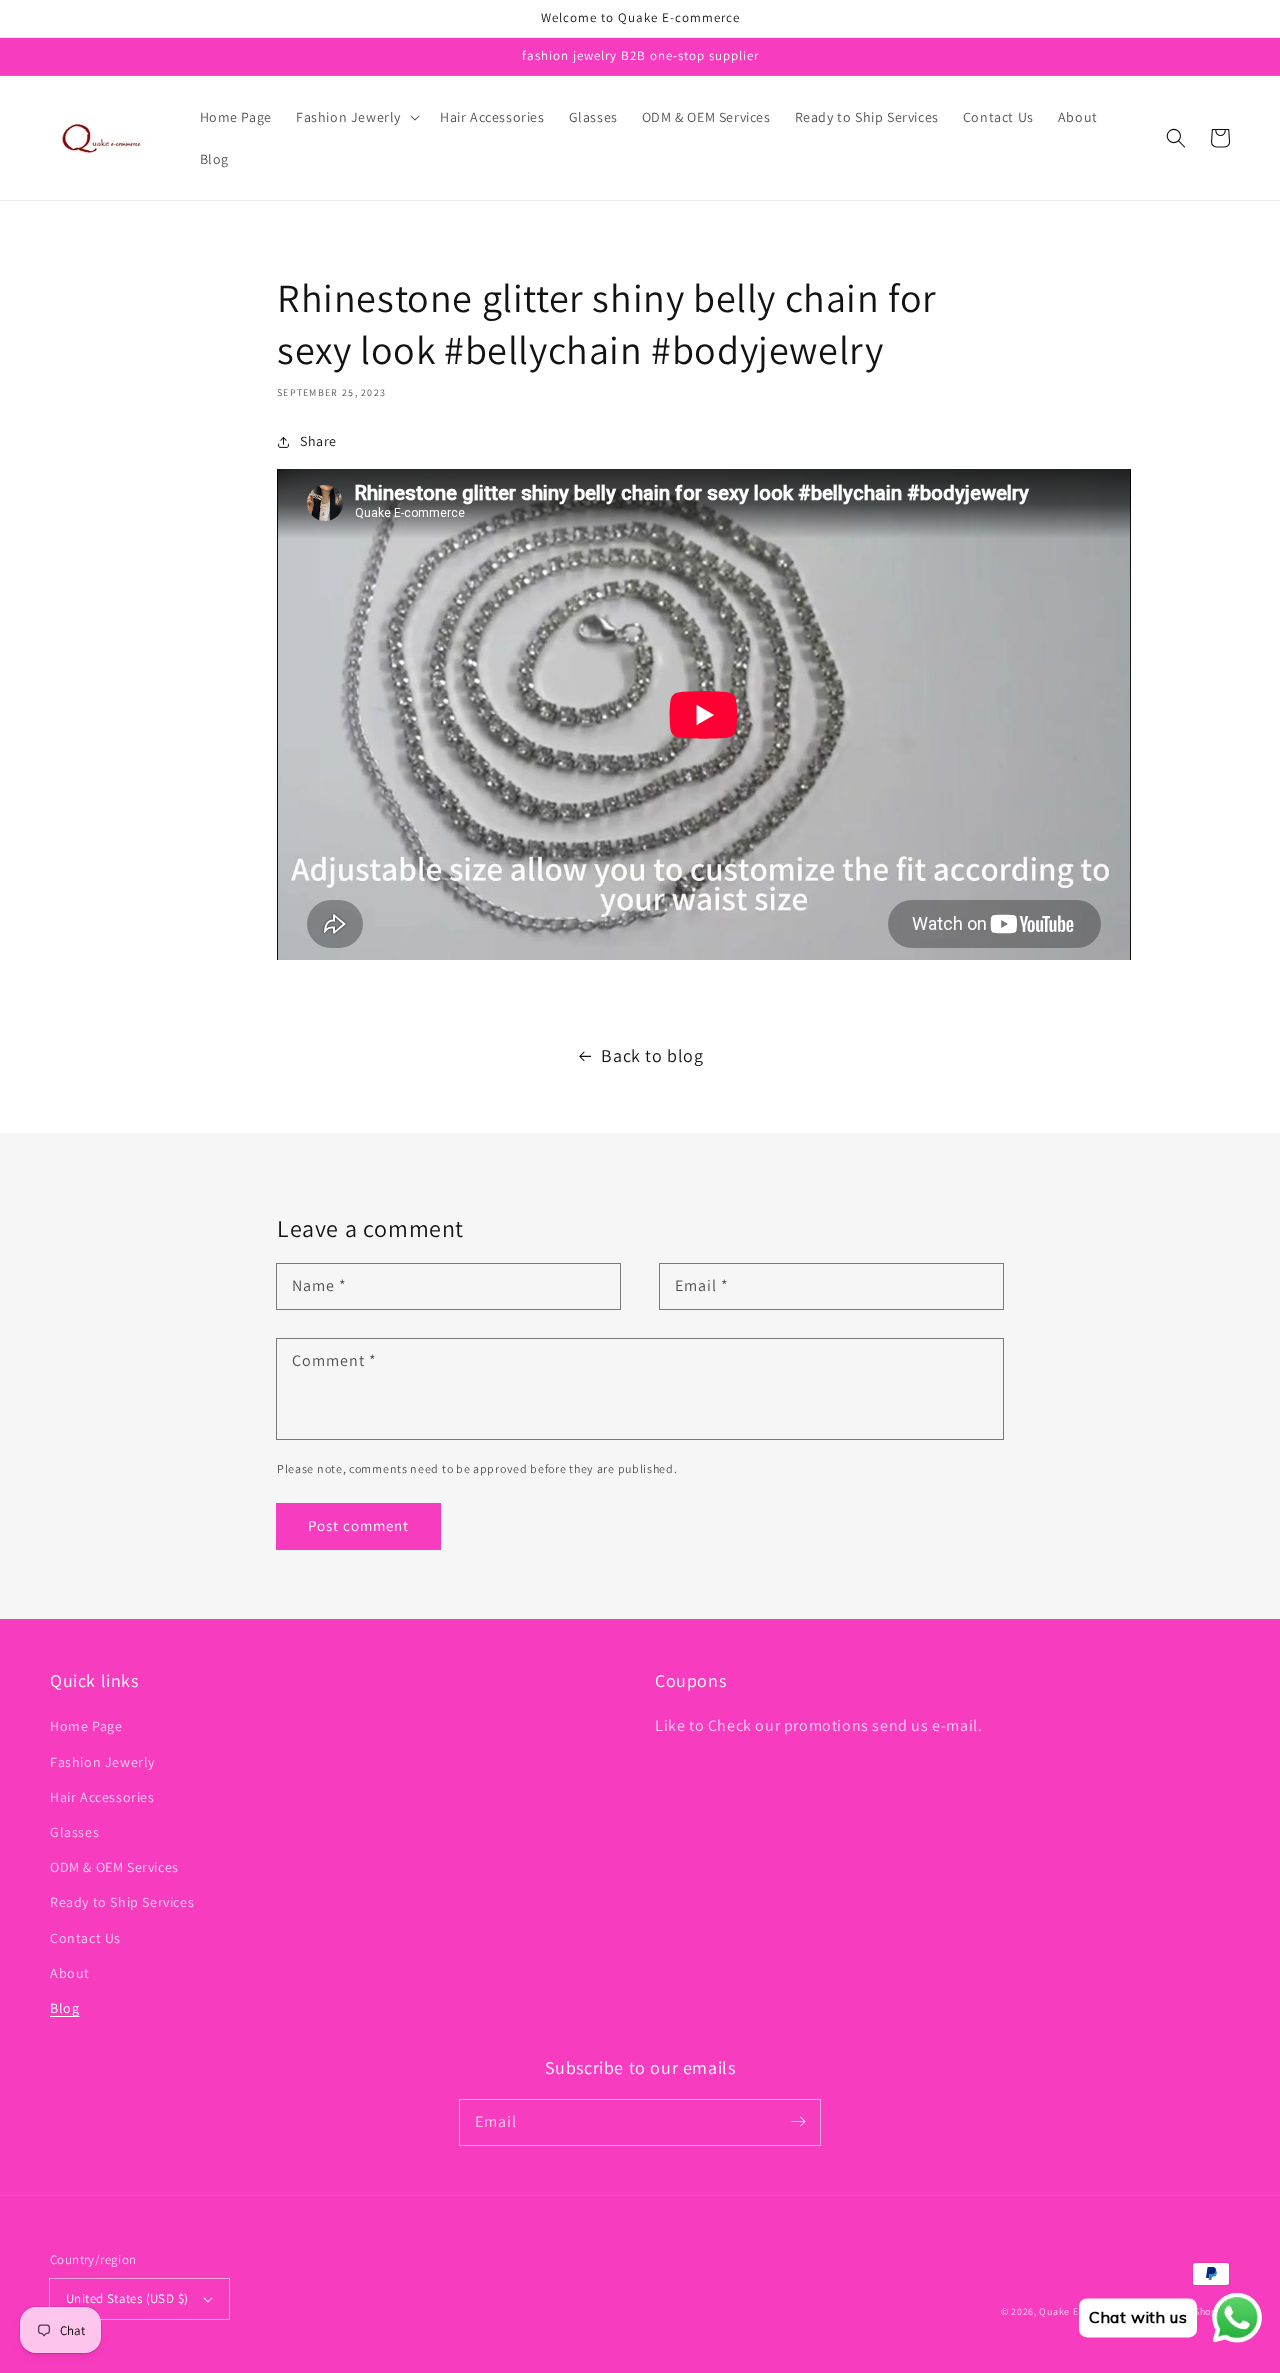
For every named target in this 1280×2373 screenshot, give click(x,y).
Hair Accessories (102, 1797)
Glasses (74, 1832)
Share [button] (318, 441)
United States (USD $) (127, 2298)
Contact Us (85, 1938)
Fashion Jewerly (102, 1762)
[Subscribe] (798, 2122)
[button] (356, 117)
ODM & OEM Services (114, 1867)
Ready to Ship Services (122, 1902)
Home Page (86, 1726)
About (70, 1973)
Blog (64, 2008)
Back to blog (652, 1055)
